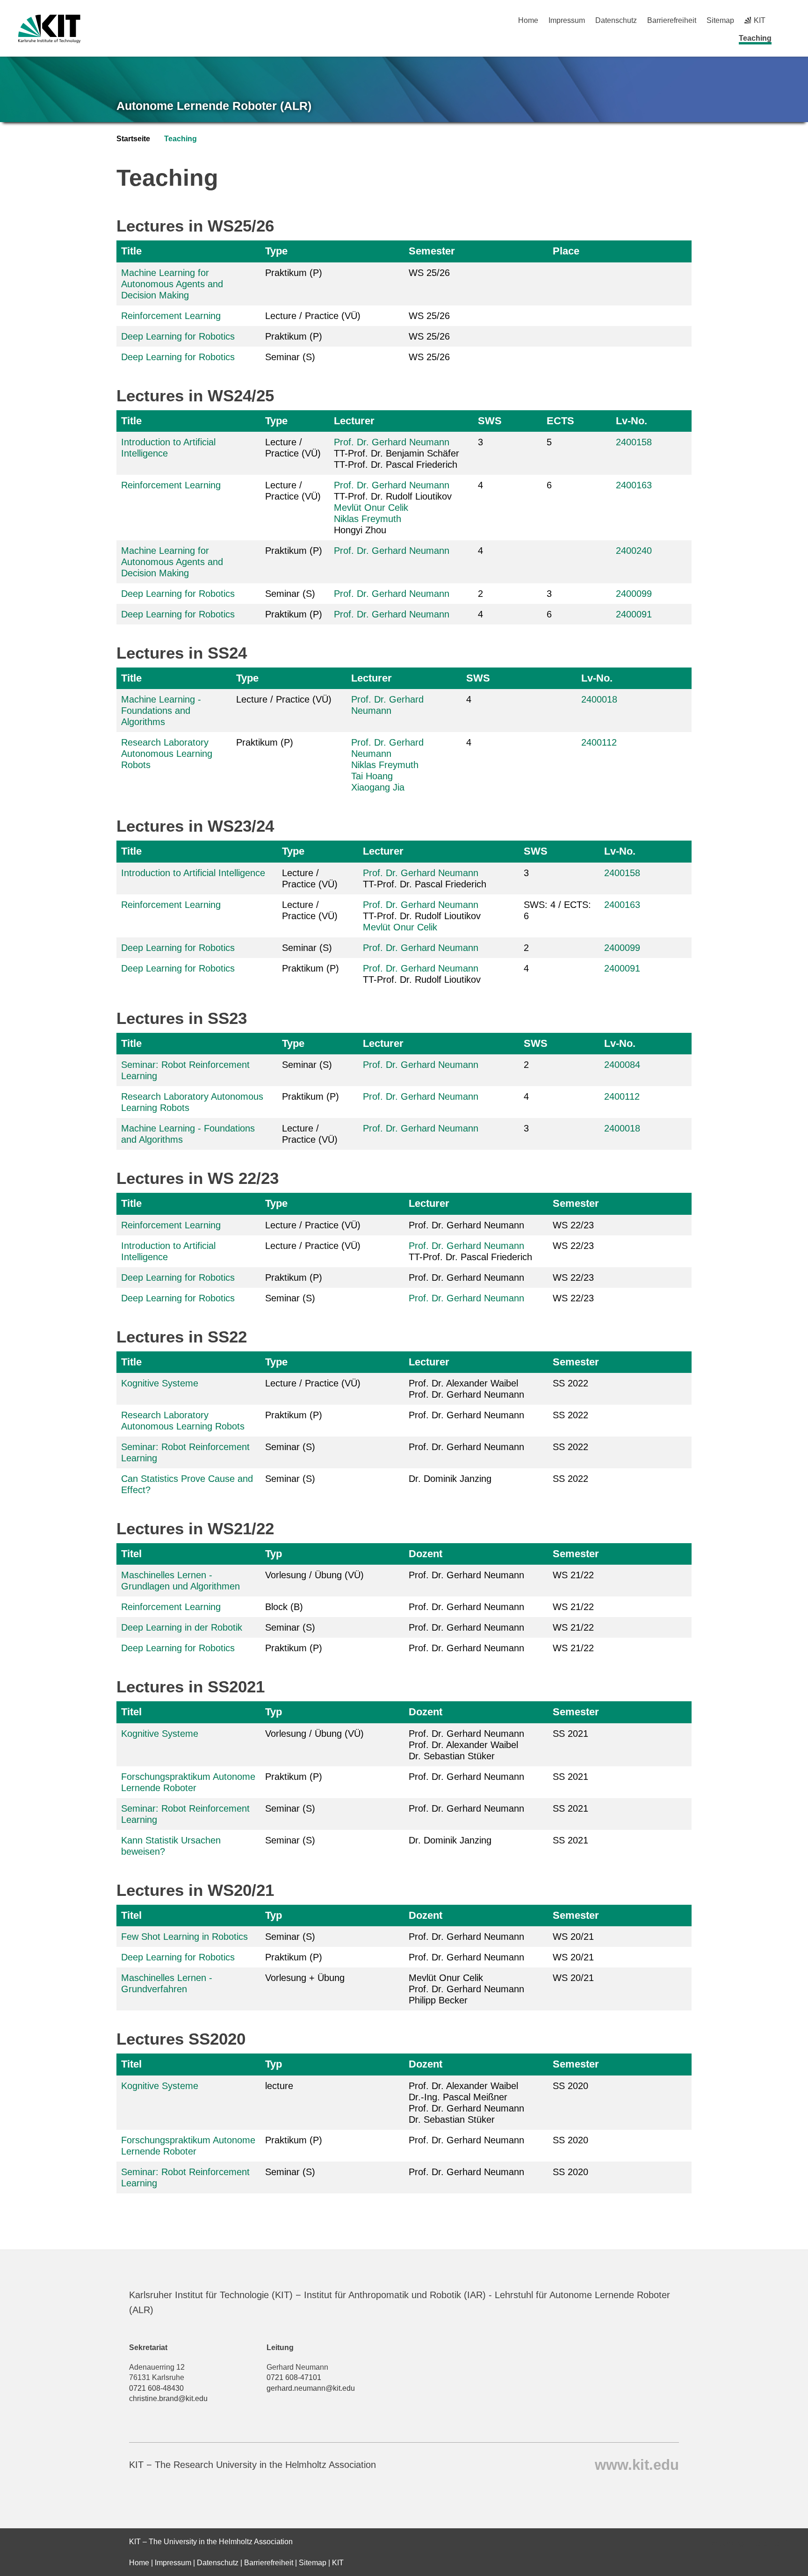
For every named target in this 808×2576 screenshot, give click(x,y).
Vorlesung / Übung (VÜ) (314, 1575)
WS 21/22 (573, 1575)
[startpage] (786, 38)
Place (566, 251)
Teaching (755, 38)
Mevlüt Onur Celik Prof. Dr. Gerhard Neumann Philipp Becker (466, 1989)
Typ (274, 1554)
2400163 (634, 485)
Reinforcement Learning (171, 316)
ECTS (560, 421)
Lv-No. (631, 421)
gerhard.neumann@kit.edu (311, 2388)
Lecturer (354, 421)
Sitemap (720, 20)
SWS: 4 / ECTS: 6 (557, 910)
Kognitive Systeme (160, 1383)
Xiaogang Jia (378, 787)
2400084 (622, 1065)
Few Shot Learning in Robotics (184, 1937)
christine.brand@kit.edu (168, 2398)
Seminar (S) (290, 357)
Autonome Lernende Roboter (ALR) (214, 106)
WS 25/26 (429, 273)
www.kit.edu (637, 2464)
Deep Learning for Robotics (178, 336)
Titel (131, 1554)
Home (528, 20)
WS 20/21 (573, 1937)
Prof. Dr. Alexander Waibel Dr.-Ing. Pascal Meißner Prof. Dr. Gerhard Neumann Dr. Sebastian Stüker (466, 2103)
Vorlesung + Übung (305, 1978)
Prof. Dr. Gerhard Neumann (392, 442)
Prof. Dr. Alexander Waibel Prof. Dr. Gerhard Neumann (466, 1389)
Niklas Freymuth (368, 519)
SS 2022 (570, 1383)
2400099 (634, 594)
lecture (279, 2086)
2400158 (634, 442)
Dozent (426, 1554)
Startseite (133, 139)
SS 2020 (570, 2086)
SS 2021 (570, 1734)
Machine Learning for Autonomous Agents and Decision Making (172, 284)
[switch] (786, 20)
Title (131, 251)
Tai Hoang (372, 776)
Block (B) (284, 1607)
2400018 (599, 699)
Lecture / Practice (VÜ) (313, 316)
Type (276, 251)
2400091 (634, 614)
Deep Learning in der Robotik (182, 1627)
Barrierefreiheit (672, 20)
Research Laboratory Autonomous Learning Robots (167, 754)
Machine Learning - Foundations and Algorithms (161, 711)
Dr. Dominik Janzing (450, 1479)
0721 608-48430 (156, 2388)
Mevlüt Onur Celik (371, 508)
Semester (432, 251)
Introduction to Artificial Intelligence (193, 873)
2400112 (599, 742)
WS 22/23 (573, 1225)
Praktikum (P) (294, 273)
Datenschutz (616, 20)
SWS (490, 421)
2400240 (634, 551)
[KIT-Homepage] (49, 29)
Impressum (567, 20)
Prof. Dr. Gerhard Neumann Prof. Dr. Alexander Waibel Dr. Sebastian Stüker (466, 1745)
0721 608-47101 (294, 2377)
